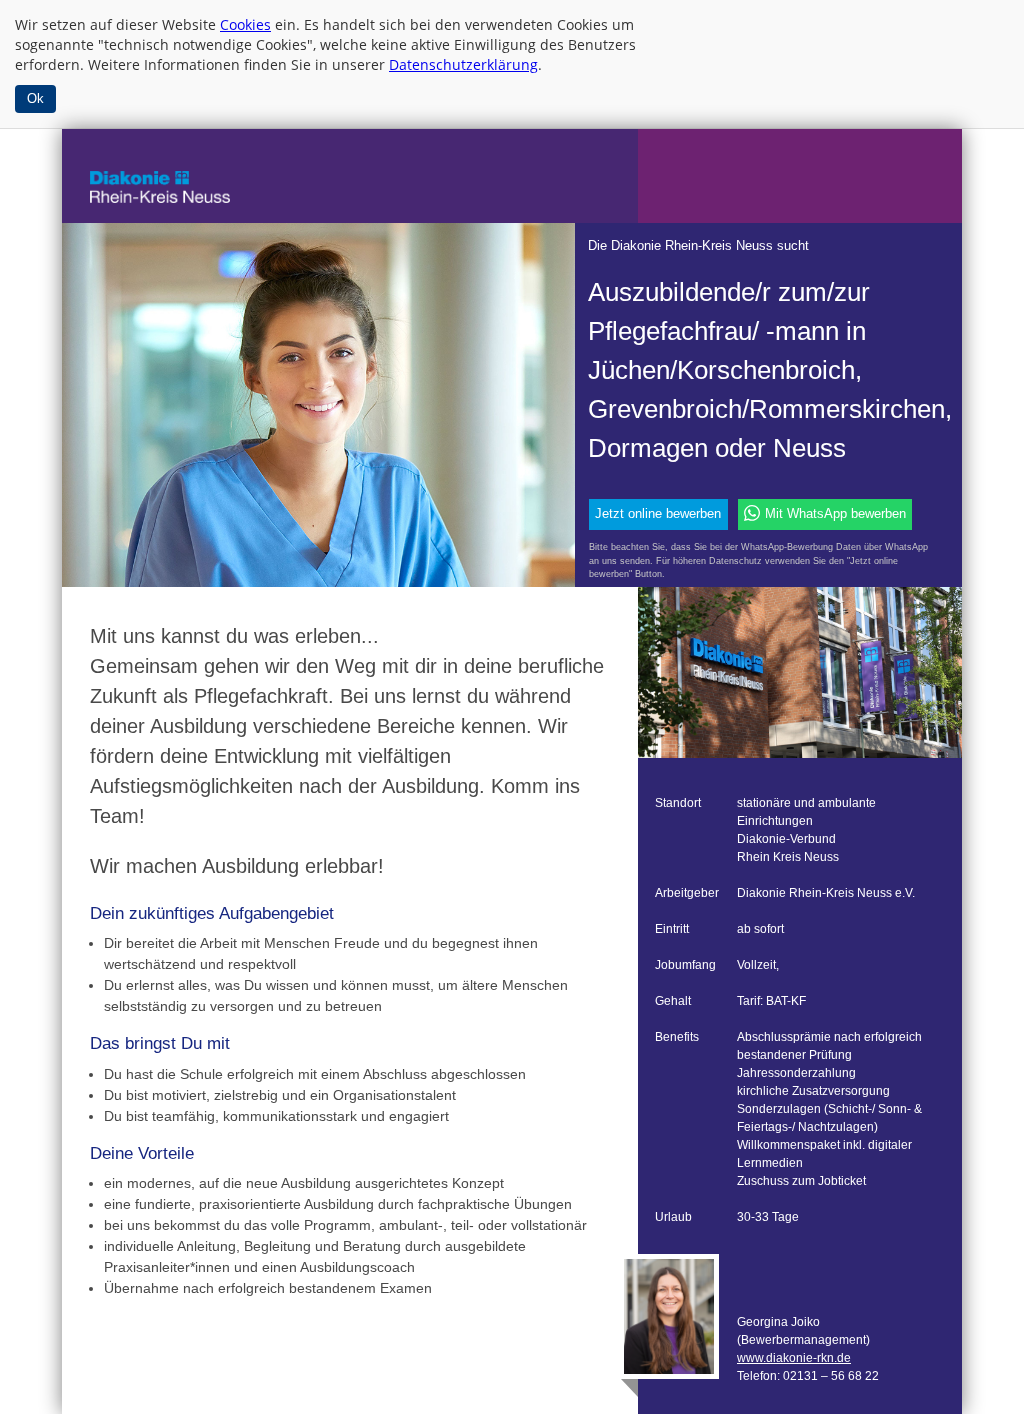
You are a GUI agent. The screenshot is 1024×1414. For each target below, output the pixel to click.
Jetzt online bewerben (658, 514)
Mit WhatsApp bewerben (835, 514)
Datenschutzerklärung (463, 64)
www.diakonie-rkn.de (794, 1358)
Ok (35, 98)
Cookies (245, 24)
